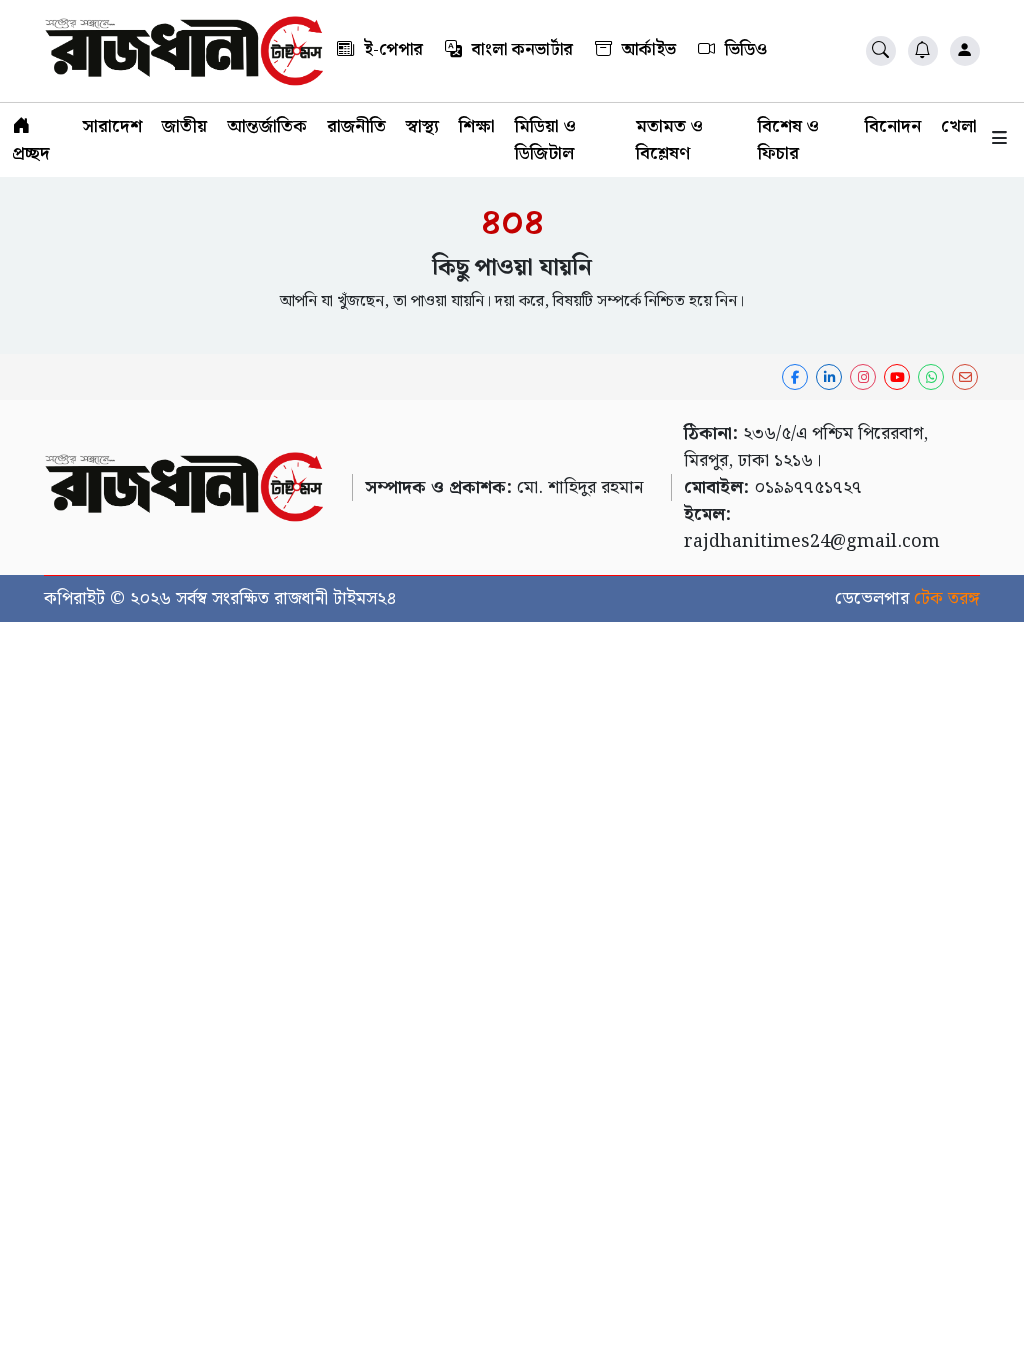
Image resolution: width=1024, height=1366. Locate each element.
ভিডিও (744, 50)
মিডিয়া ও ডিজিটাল (545, 140)
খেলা (959, 126)
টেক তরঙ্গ (947, 598)
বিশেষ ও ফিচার (788, 140)
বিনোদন (893, 126)
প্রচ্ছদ (31, 153)
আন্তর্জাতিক (267, 126)
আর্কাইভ (647, 50)
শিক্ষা (477, 126)
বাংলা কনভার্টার (520, 50)
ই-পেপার (391, 50)
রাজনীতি (356, 126)
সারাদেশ (112, 126)
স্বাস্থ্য (422, 126)
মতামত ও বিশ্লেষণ (669, 140)
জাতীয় (184, 126)
